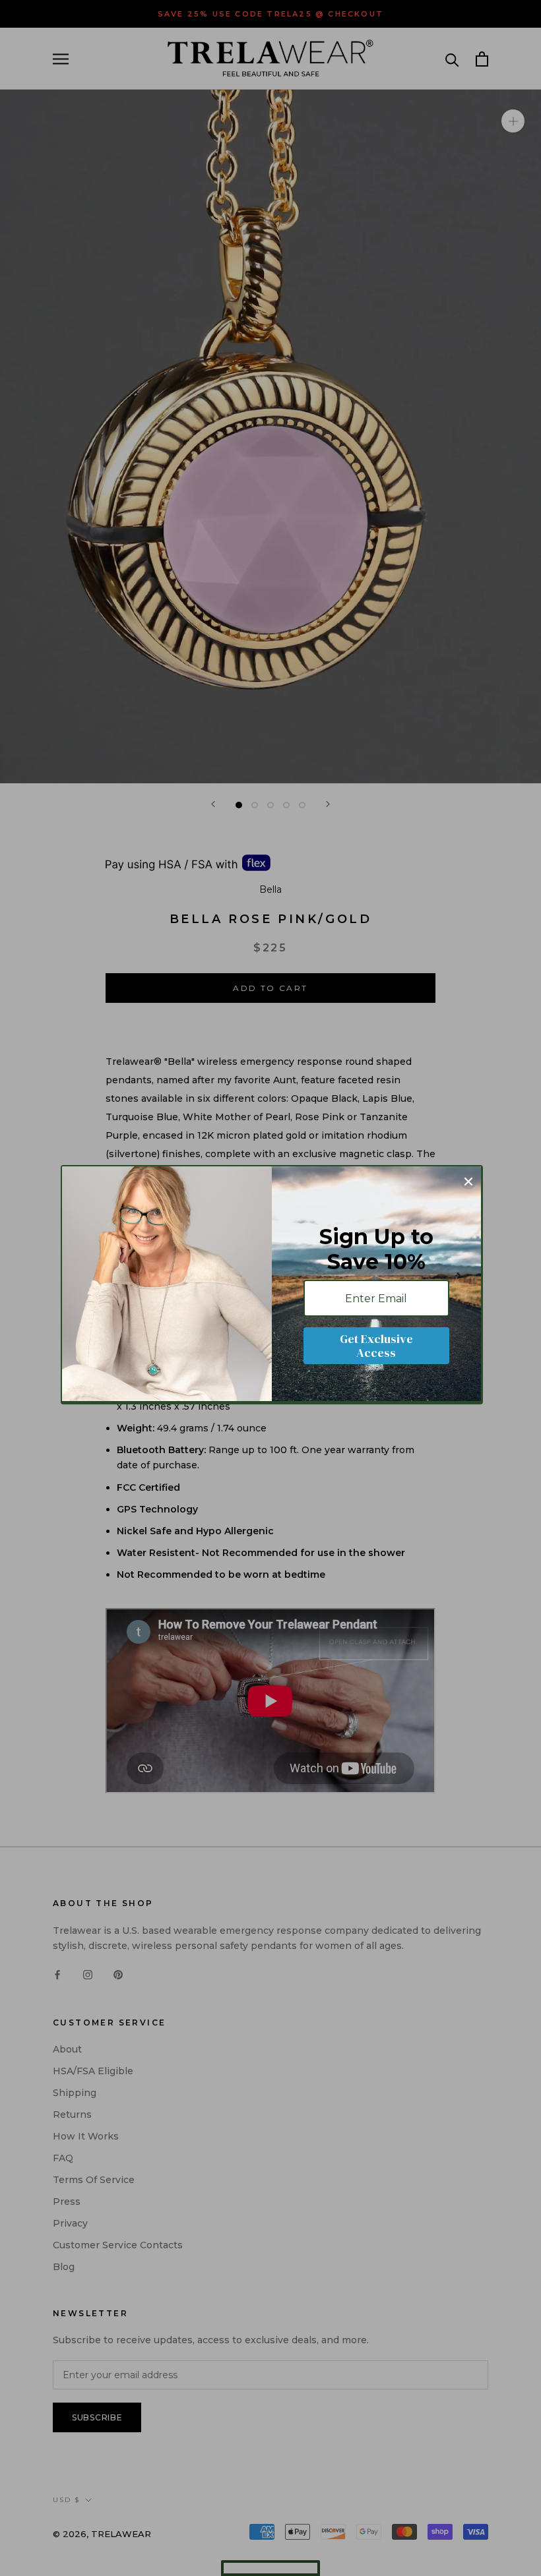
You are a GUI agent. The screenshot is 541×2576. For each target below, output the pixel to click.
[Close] (468, 1182)
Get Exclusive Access (376, 1346)
